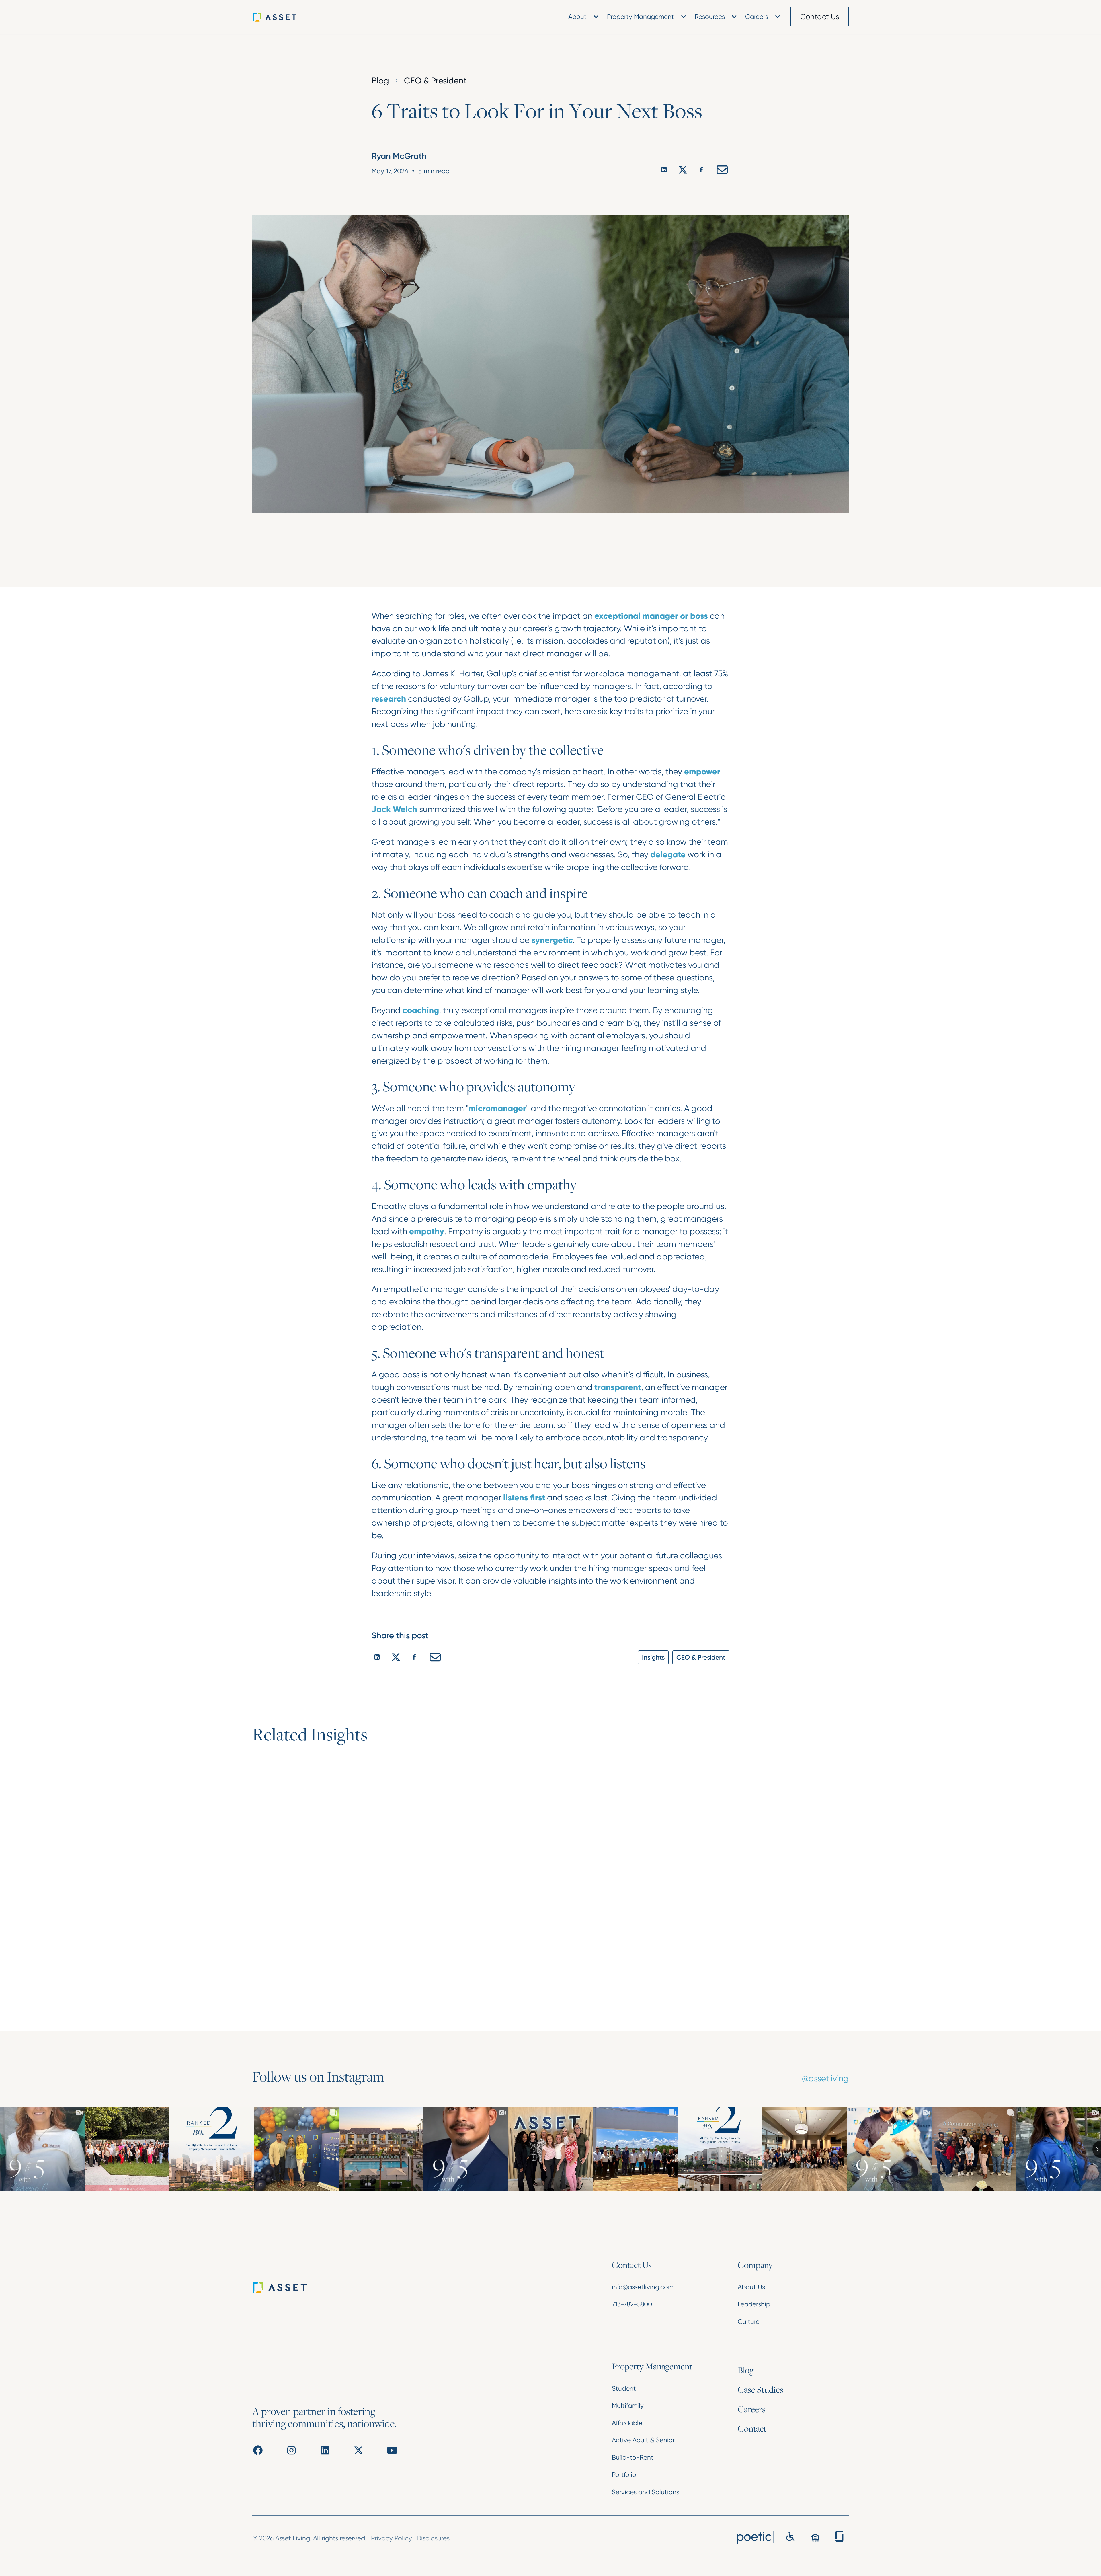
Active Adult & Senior (643, 2440)
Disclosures (433, 2538)
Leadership (754, 2304)
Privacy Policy (392, 2538)
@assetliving (825, 2078)
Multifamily (628, 2406)
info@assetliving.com (643, 2287)
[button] (582, 17)
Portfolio (624, 2475)
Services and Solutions (646, 2492)
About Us (751, 2287)
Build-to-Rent (633, 2457)
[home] (284, 17)
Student (624, 2388)
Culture (749, 2322)
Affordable (627, 2423)
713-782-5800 (632, 2304)
